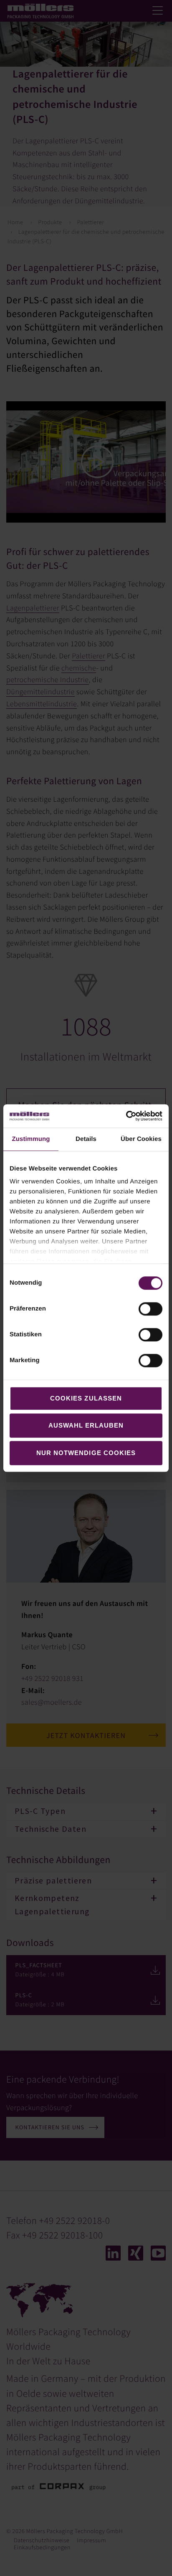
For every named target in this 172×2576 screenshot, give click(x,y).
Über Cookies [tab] (141, 1139)
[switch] (150, 1309)
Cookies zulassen (86, 1398)
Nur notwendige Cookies (86, 1453)
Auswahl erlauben (86, 1425)
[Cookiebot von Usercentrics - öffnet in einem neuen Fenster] (126, 1116)
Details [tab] (86, 1139)
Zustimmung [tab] (31, 1139)
